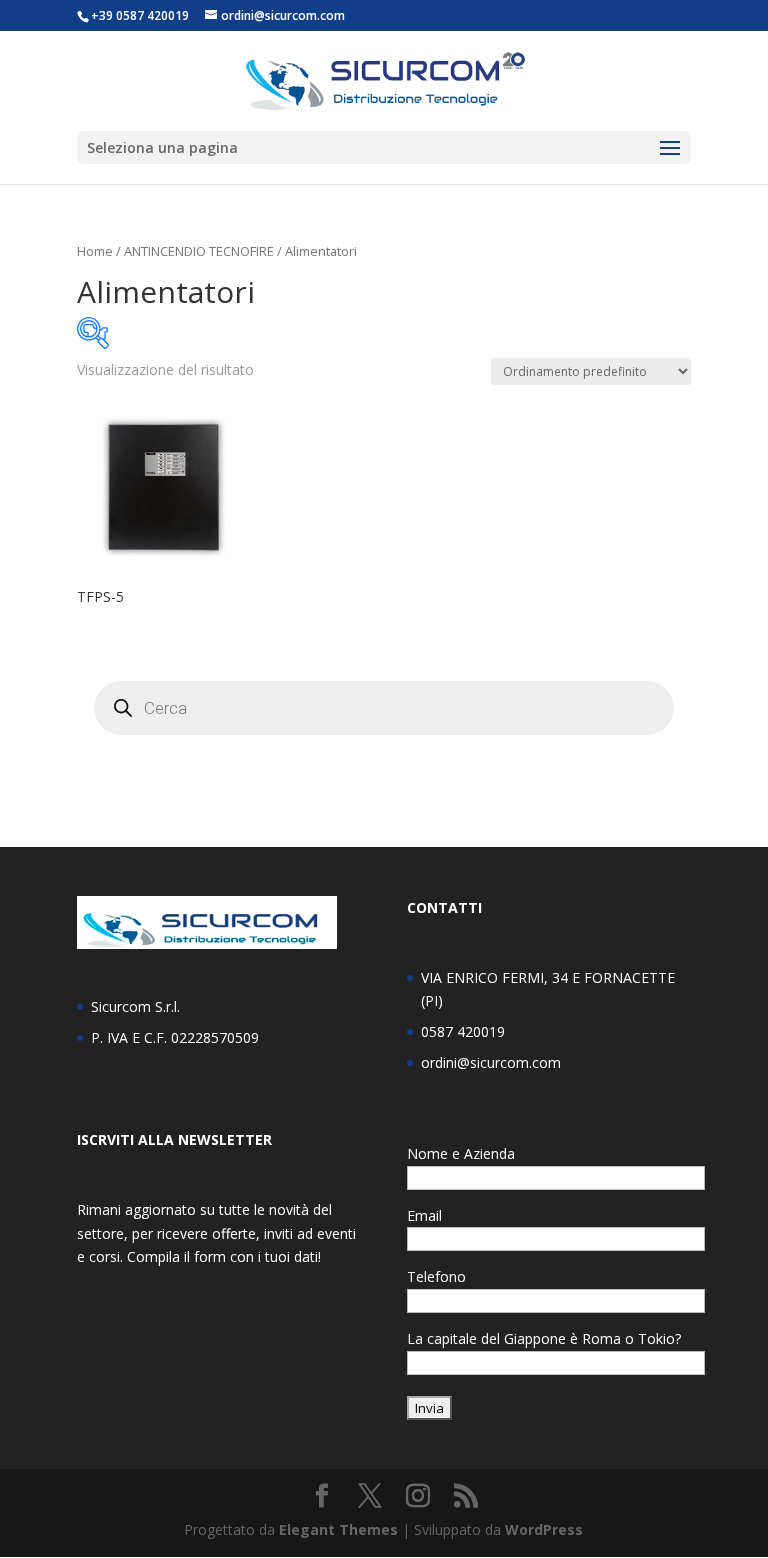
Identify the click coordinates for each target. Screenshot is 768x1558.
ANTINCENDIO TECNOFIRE (199, 251)
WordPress (544, 1529)
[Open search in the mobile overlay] (384, 708)
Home (95, 251)
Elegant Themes (338, 1529)
